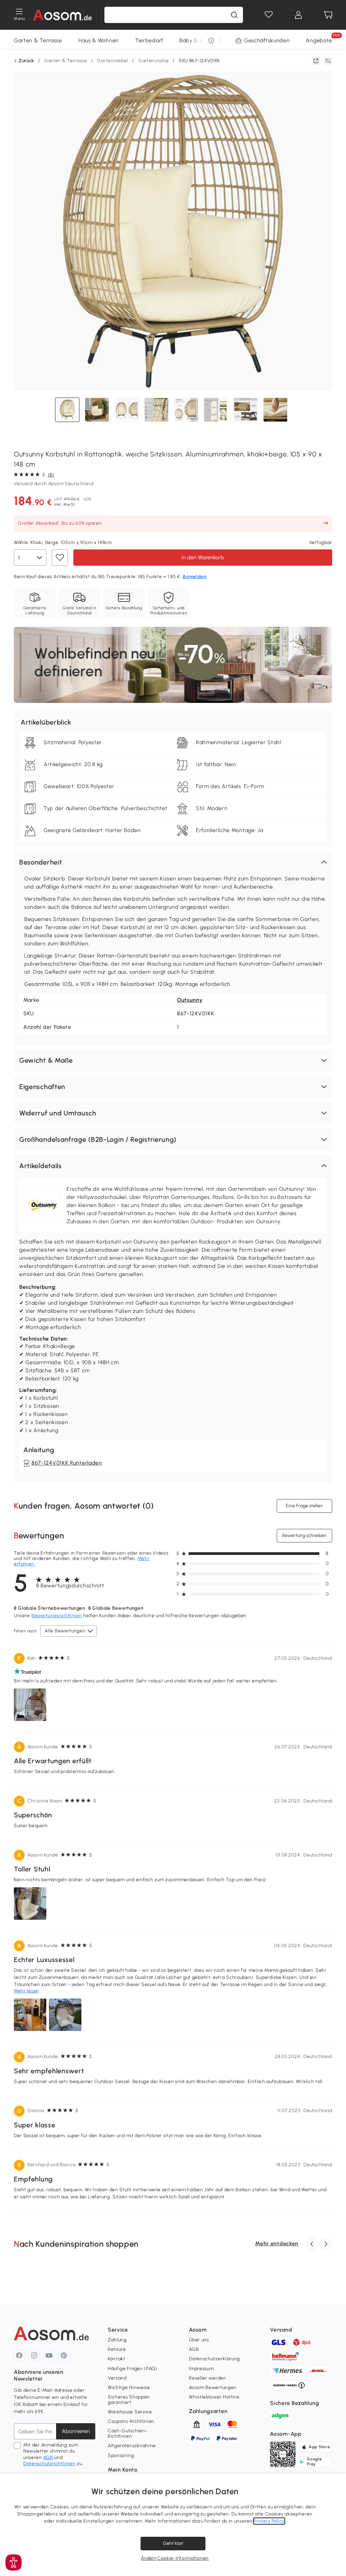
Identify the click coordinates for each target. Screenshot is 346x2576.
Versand (117, 2378)
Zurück (26, 61)
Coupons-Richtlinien (131, 2421)
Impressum (201, 2369)
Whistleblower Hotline (214, 2397)
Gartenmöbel (113, 61)
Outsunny (190, 1000)
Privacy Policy (269, 2521)
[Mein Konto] (298, 15)
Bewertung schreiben (304, 1535)
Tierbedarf (149, 40)
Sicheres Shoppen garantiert (129, 2400)
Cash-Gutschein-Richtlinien (128, 2433)
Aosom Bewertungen (213, 2388)
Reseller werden (208, 2378)
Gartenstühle (153, 61)
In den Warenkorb (203, 557)
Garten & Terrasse (38, 40)
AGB (48, 2457)
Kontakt (117, 2359)
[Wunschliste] (269, 15)
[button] (173, 862)
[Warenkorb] (328, 15)
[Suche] (234, 15)
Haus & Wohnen (99, 40)
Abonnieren (76, 2431)
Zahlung (117, 2340)
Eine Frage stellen (304, 1506)
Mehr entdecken (277, 2243)
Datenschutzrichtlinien (49, 2464)
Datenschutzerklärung (214, 2359)
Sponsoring (121, 2455)
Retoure (117, 2349)
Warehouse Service (130, 2412)
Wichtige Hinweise (129, 2388)
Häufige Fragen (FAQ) (133, 2369)
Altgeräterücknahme (132, 2446)
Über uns (199, 2340)
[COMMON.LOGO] (63, 15)
